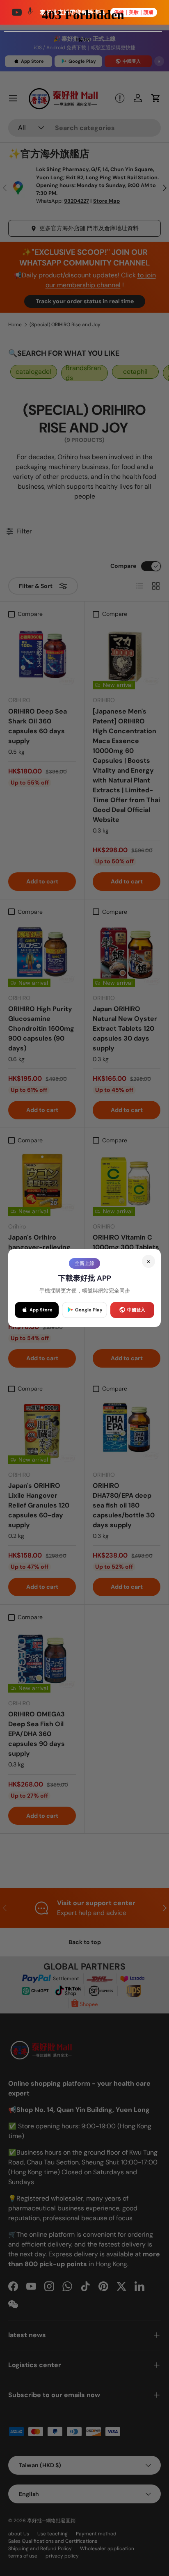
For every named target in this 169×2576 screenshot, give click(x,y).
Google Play (89, 1310)
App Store (41, 1310)
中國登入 (136, 1310)
